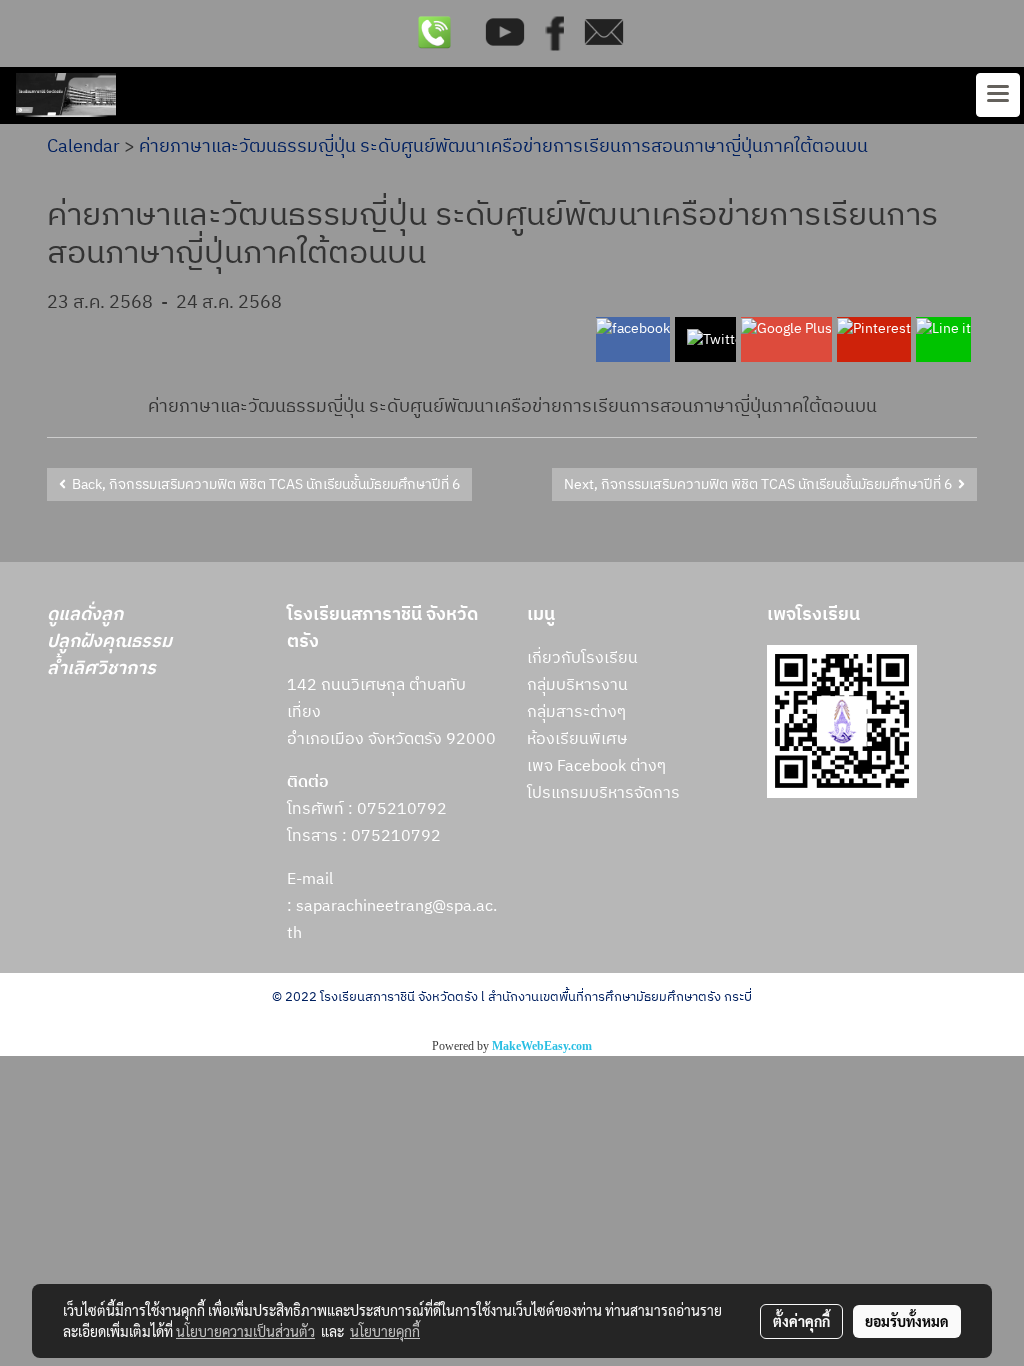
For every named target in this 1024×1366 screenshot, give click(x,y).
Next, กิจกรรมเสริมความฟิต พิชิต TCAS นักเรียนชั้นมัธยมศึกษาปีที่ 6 (761, 484)
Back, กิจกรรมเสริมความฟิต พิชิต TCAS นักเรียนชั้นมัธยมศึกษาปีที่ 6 (263, 484)
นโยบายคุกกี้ (385, 1331)
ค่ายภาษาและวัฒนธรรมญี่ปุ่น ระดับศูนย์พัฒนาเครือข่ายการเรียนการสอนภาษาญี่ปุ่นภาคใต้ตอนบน (503, 147)
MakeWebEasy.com (542, 1046)
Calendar (83, 147)
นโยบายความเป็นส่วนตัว (245, 1331)
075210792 (396, 836)
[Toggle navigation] (998, 95)
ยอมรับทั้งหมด (907, 1321)
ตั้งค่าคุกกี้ (801, 1321)
